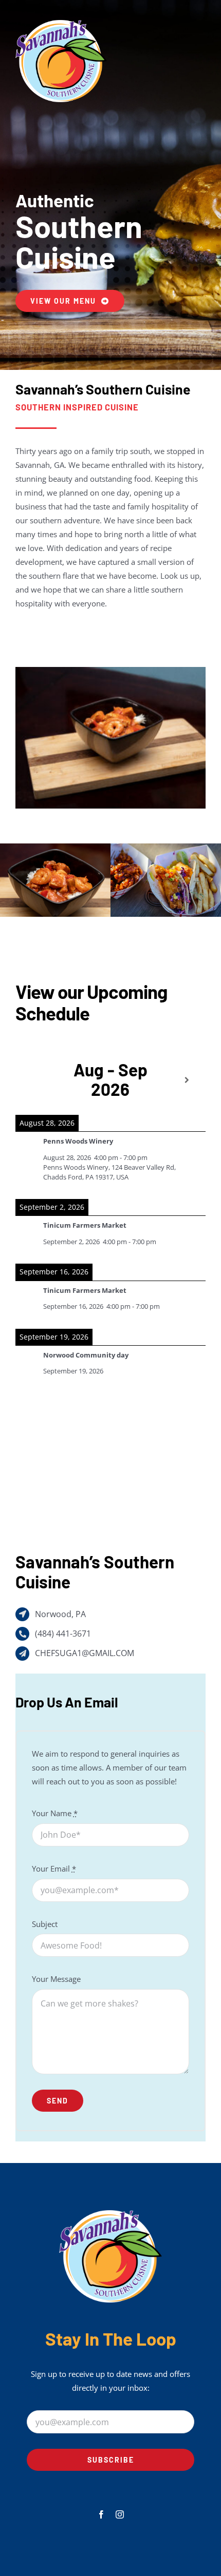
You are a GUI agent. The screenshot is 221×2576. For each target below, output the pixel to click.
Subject (45, 1924)
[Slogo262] (61, 19)
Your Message (56, 1979)
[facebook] (101, 2514)
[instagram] (120, 2514)
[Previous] (34, 1080)
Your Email (54, 1869)
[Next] (187, 1080)
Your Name (55, 1813)
